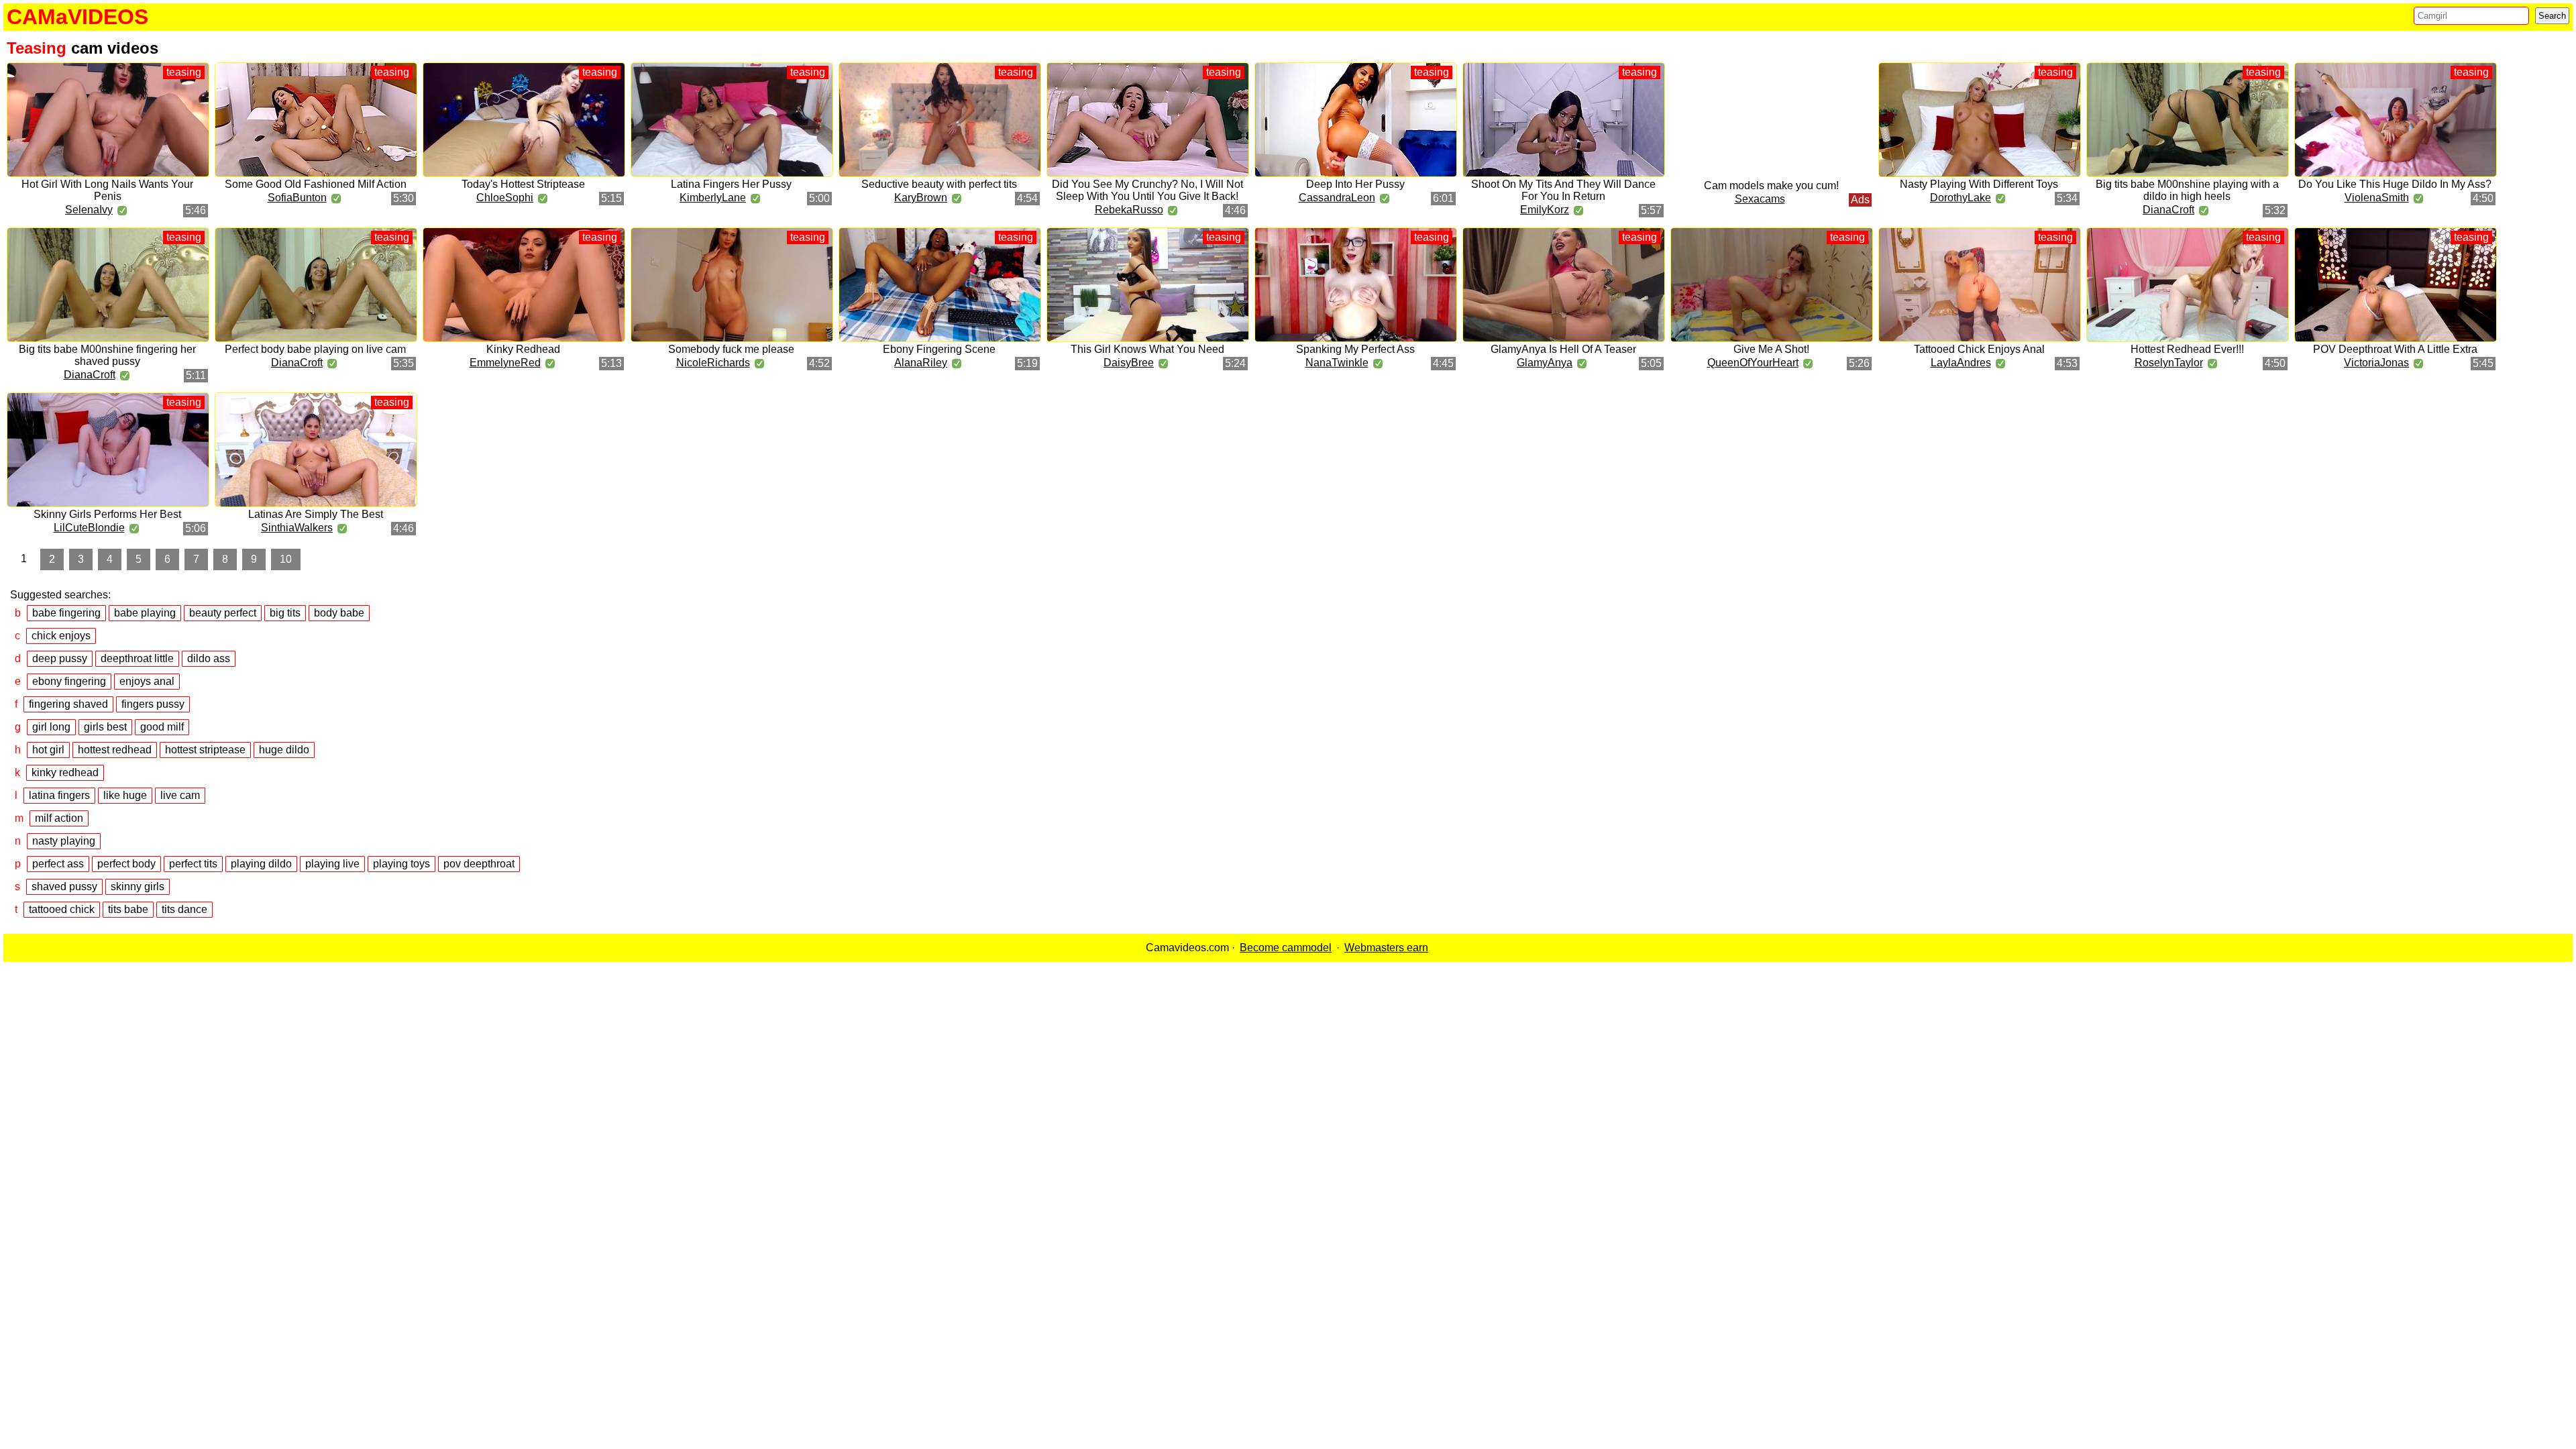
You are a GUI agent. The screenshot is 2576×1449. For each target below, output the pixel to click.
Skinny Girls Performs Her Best (107, 514)
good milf (162, 727)
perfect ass (58, 864)
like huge (125, 795)
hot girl (48, 750)
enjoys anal (147, 681)
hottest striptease (205, 750)
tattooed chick (62, 909)
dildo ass (209, 658)
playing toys (401, 864)
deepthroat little (137, 658)
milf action (59, 818)
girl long (51, 727)
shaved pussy (64, 887)
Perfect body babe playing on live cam (315, 349)
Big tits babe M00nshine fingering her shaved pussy (107, 355)
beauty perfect (223, 613)
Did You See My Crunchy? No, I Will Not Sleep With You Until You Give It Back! (1147, 190)
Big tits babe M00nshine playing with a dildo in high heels (2187, 190)
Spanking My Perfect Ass (1355, 349)
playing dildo (261, 864)
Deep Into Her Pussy (1355, 184)
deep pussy (60, 658)
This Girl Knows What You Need (1147, 349)
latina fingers (59, 795)
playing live (332, 864)
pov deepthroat (479, 864)
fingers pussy (153, 704)
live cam (180, 795)
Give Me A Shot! (1771, 349)
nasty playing (64, 841)
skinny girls (138, 887)
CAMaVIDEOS (77, 17)
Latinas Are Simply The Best (316, 514)
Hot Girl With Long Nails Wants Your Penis (107, 190)
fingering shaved (68, 704)
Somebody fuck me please (731, 349)
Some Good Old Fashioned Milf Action (316, 184)
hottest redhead (115, 750)
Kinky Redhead (523, 349)
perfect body (126, 864)
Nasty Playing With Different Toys (1979, 184)
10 (286, 559)
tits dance (184, 909)
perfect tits (193, 864)
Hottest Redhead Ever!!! (2187, 349)
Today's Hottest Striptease (523, 184)
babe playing (145, 613)
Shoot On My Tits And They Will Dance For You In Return (1563, 190)
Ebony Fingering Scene (939, 349)
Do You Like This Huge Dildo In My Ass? (2395, 184)
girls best (105, 727)
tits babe (128, 909)
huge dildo (284, 750)
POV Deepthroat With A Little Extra (2395, 349)
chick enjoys (61, 636)
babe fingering (66, 613)
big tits (285, 613)
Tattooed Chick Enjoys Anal (1979, 349)
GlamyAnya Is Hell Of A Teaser (1563, 349)
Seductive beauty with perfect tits (939, 184)
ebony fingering (69, 681)
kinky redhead (65, 772)
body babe (339, 613)
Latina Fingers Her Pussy (731, 184)
